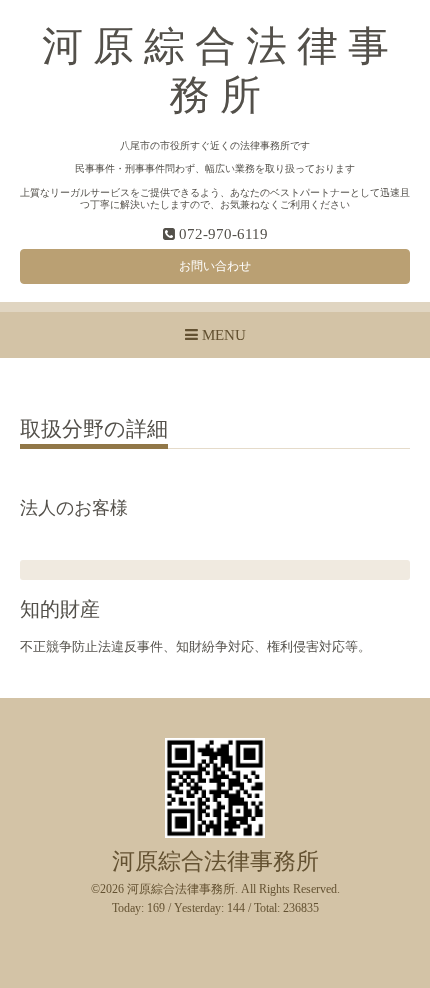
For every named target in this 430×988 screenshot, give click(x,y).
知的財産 (60, 609)
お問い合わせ (215, 266)
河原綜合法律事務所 (215, 861)
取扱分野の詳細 (94, 430)
